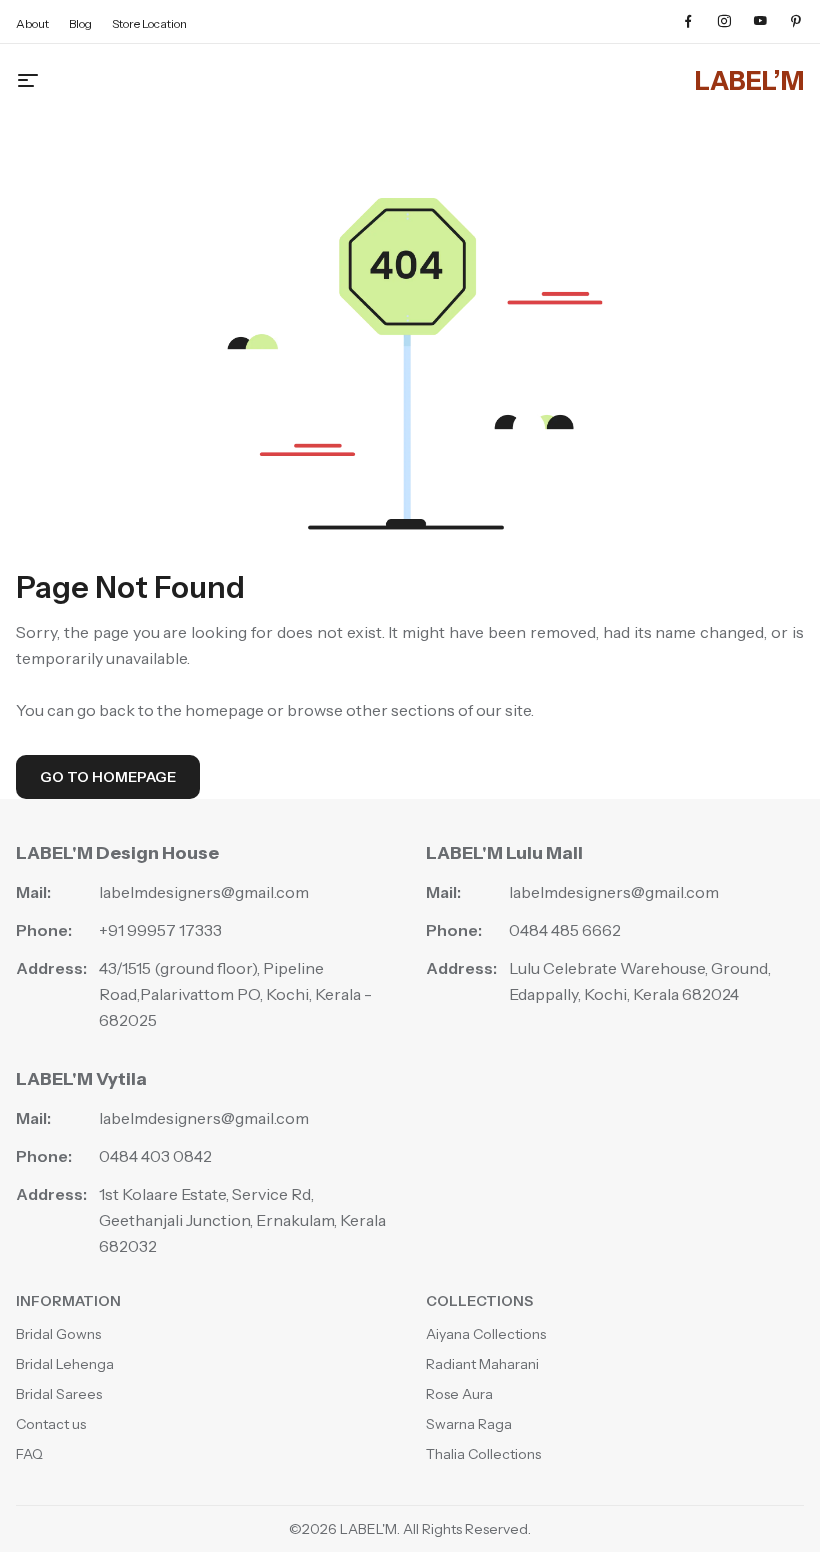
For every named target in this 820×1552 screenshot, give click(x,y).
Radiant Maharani (482, 1364)
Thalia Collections (483, 1454)
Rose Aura (459, 1394)
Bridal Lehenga (65, 1364)
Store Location (149, 23)
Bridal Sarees (59, 1394)
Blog (80, 23)
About (32, 23)
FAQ (29, 1454)
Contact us (51, 1424)
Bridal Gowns (58, 1334)
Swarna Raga (469, 1424)
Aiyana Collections (486, 1334)
